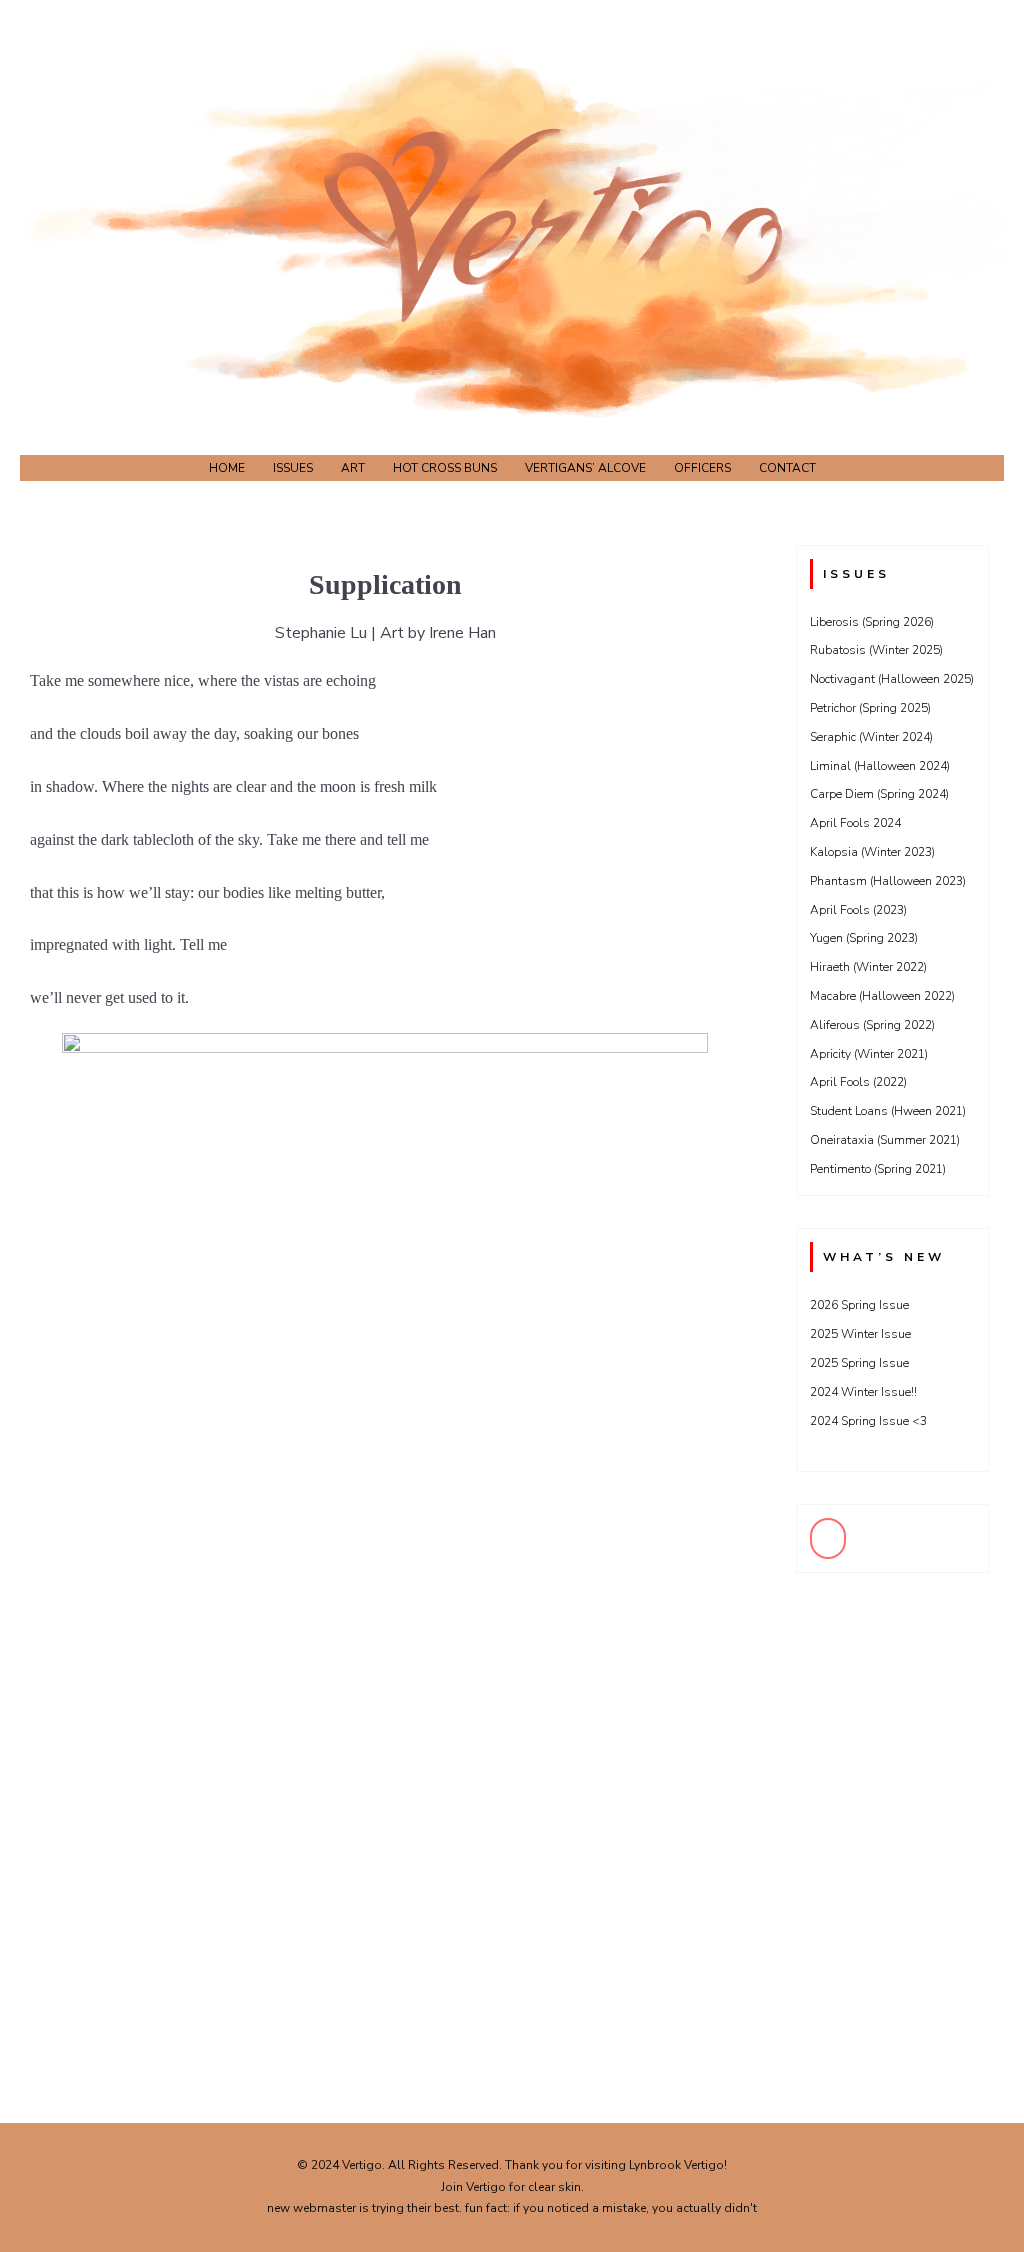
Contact (787, 468)
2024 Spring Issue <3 (868, 1421)
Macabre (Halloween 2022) (882, 996)
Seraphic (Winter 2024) (871, 737)
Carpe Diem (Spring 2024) (879, 794)
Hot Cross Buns (445, 468)
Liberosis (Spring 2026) (872, 622)
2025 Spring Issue (859, 1363)
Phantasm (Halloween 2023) (888, 881)
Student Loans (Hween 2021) (888, 1111)
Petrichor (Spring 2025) (870, 708)
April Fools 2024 (855, 823)
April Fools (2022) (858, 1082)
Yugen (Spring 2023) (864, 938)
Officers (702, 468)
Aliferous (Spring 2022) (872, 1025)
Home (227, 468)
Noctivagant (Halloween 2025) (892, 679)
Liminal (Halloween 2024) (880, 766)
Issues (293, 468)
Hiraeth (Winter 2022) (868, 967)
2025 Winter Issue (860, 1334)
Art (353, 468)
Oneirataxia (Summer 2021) (885, 1140)
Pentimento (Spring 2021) (878, 1169)
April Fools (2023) (858, 910)
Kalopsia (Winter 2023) (872, 852)
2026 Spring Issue (859, 1305)
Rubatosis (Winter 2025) (876, 650)
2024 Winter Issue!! (863, 1392)
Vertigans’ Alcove (585, 468)
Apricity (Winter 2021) (869, 1054)
